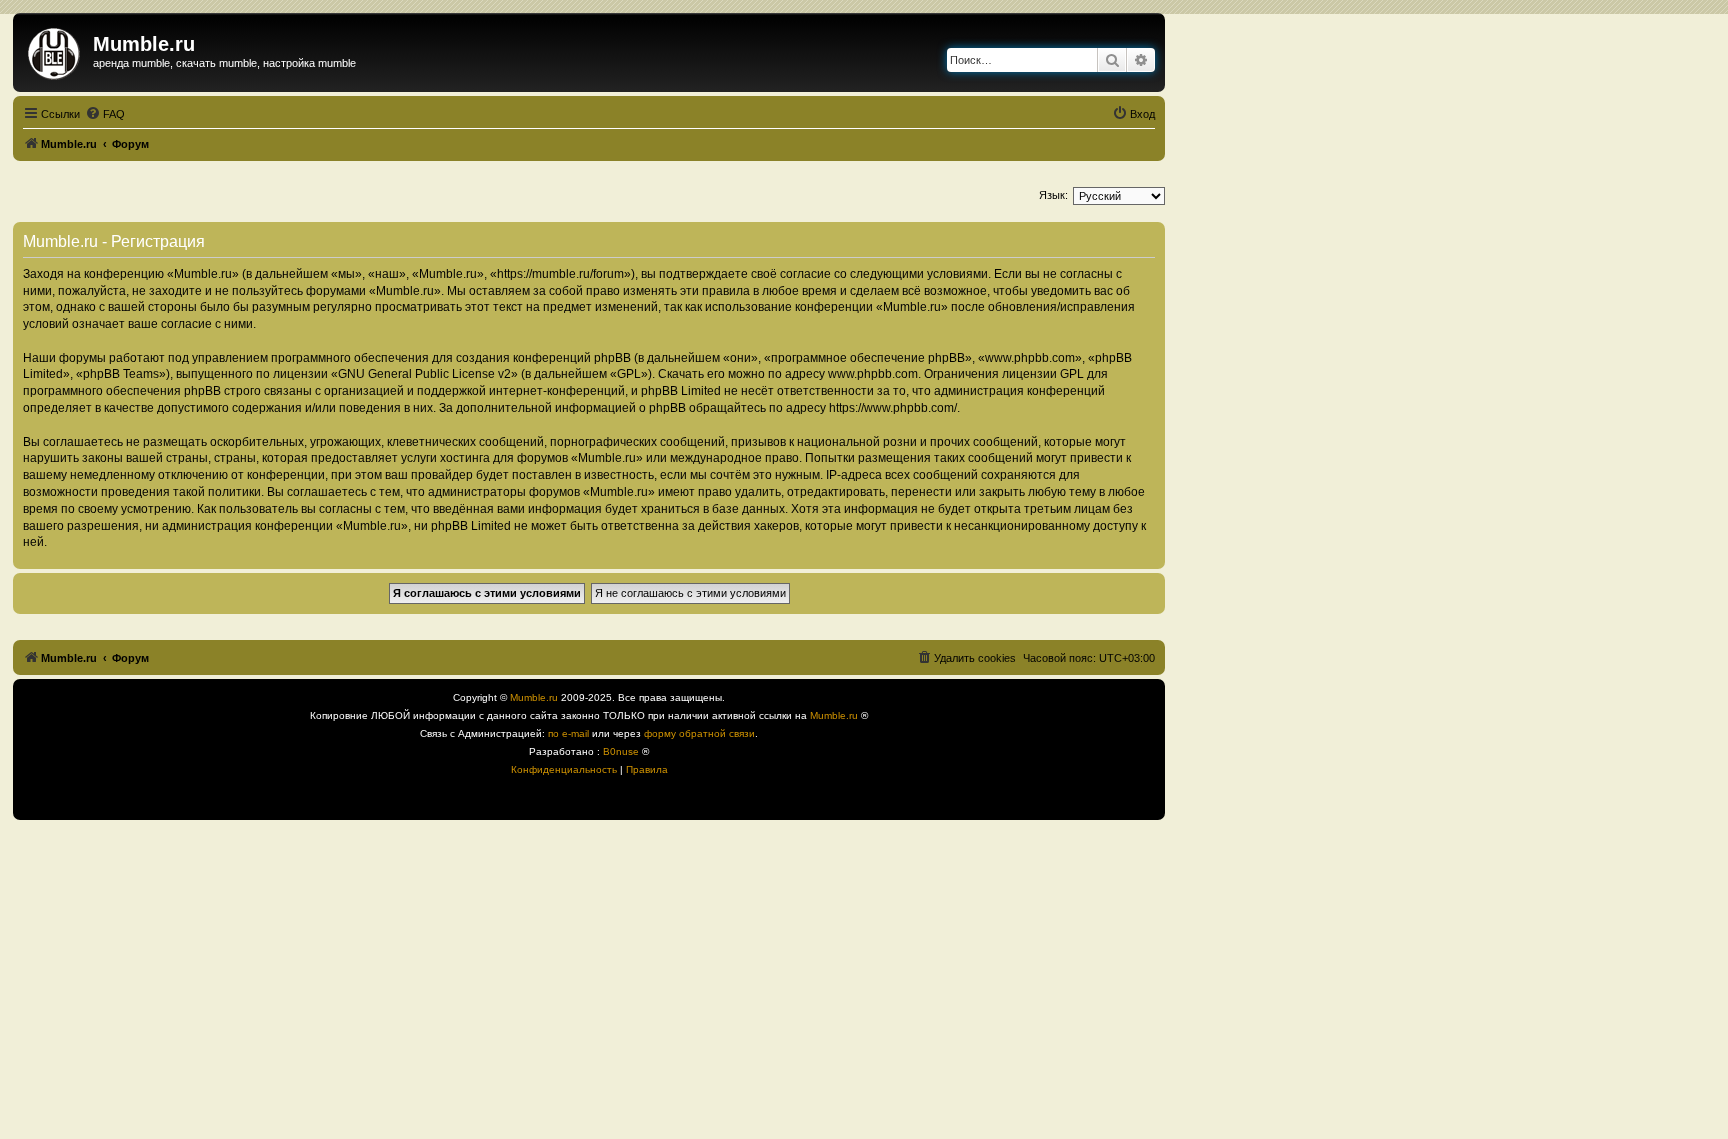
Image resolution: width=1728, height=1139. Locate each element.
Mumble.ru (534, 697)
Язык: (1053, 195)
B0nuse (621, 751)
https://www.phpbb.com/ (893, 408)
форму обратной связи (699, 733)
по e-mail (568, 733)
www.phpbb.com (873, 374)
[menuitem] (105, 114)
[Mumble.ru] (55, 50)
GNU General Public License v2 (424, 374)
